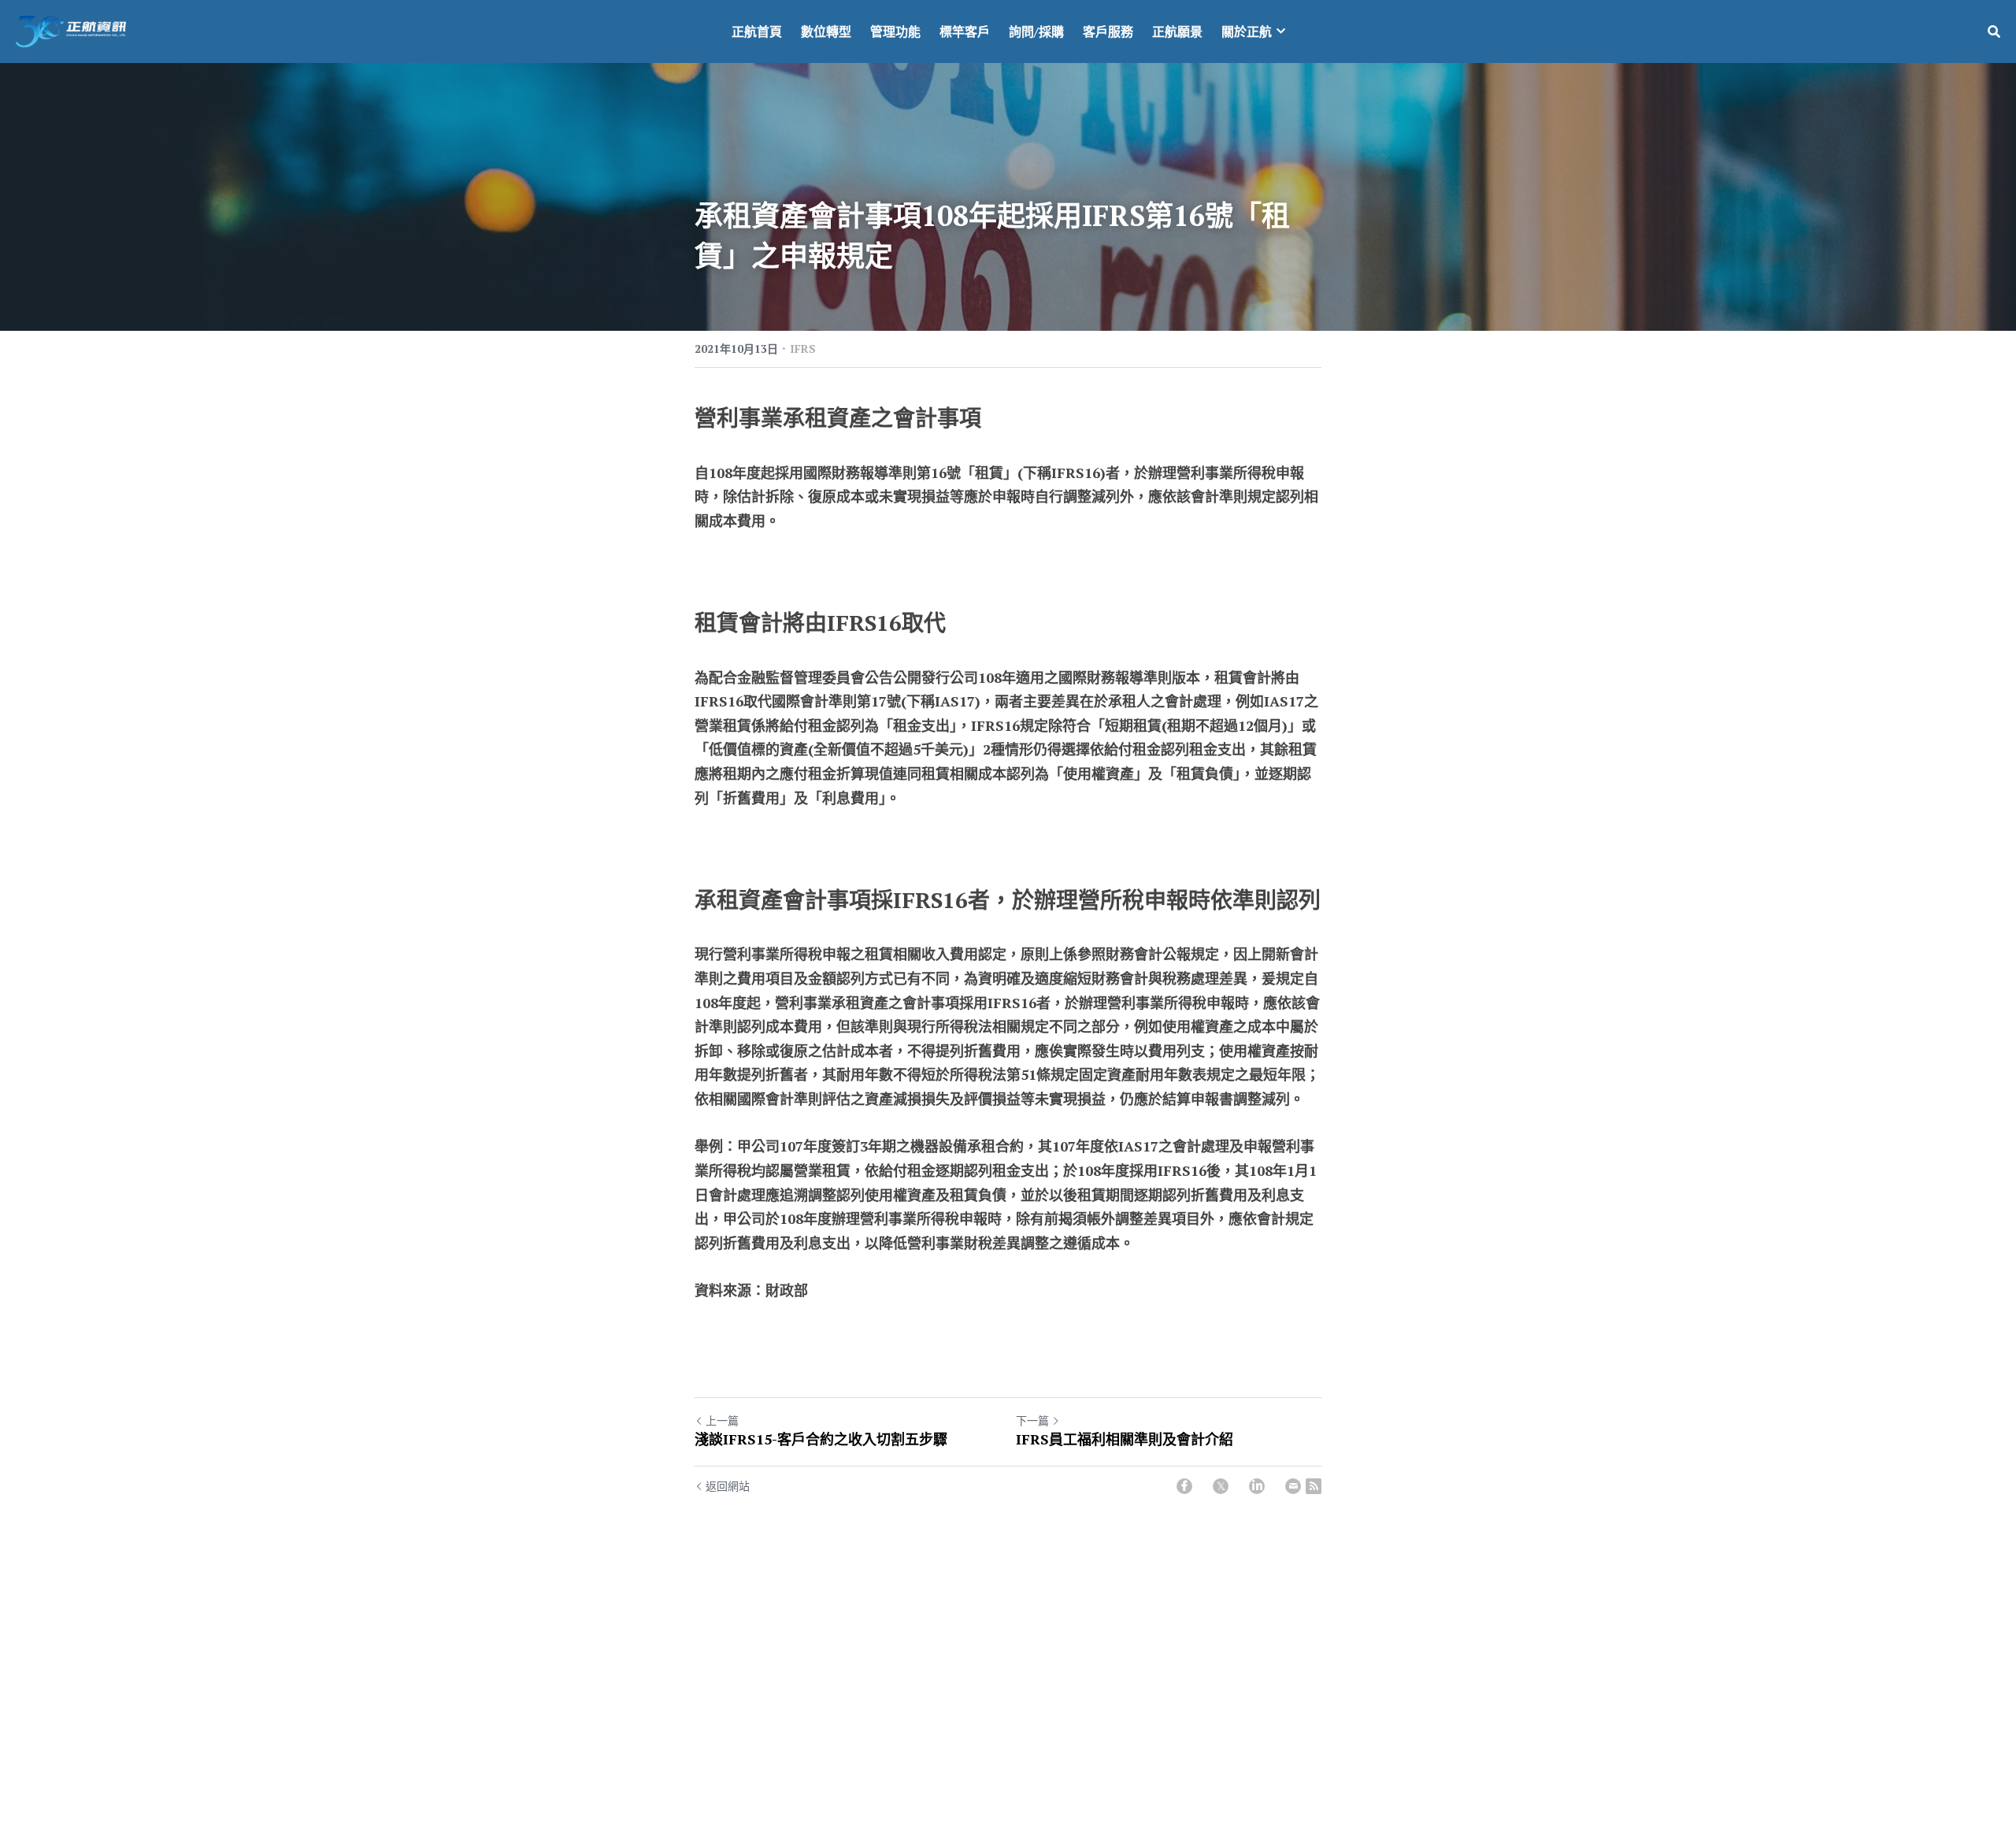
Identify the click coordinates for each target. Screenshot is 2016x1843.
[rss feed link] (1314, 1486)
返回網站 (728, 1486)
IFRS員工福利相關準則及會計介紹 (1125, 1439)
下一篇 (1032, 1420)
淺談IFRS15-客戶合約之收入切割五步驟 (821, 1439)
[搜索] (1994, 32)
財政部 (787, 1290)
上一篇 (722, 1420)
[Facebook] (1184, 1486)
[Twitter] (1221, 1486)
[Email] (1293, 1486)
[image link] (71, 30)
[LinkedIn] (1257, 1486)
